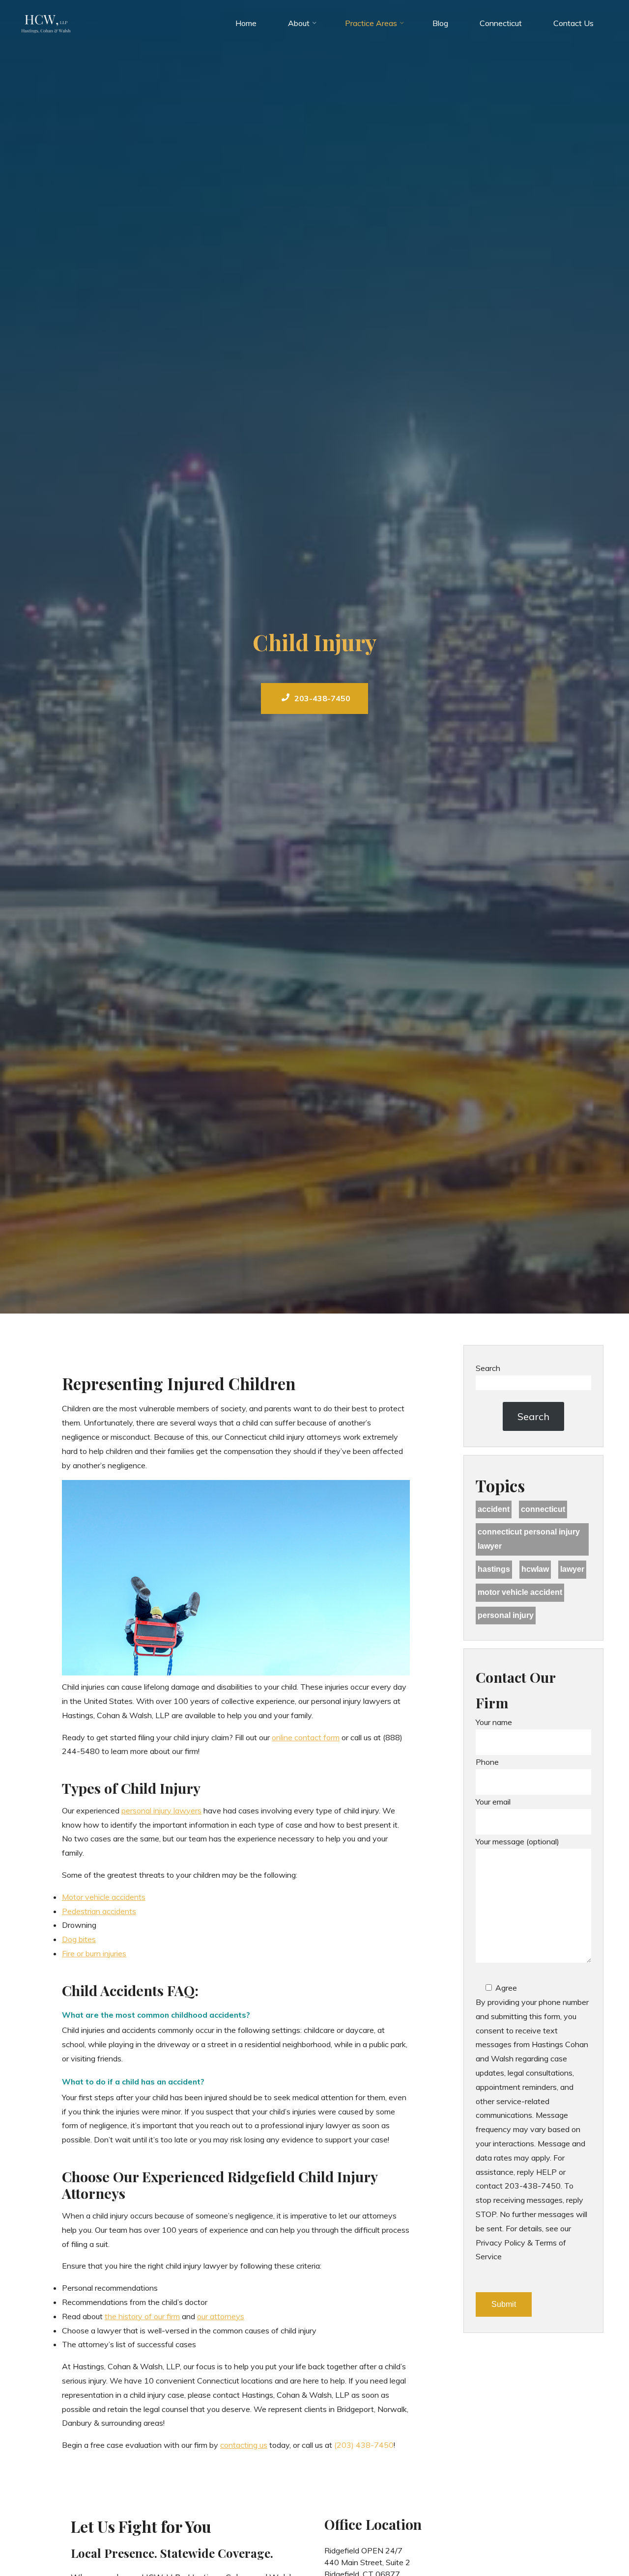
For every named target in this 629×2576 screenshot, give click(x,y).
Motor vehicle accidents (104, 1897)
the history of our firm (142, 2316)
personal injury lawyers (161, 1810)
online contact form (306, 1737)
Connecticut (543, 1509)
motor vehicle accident (520, 1592)
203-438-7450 (322, 698)
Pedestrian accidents (99, 1911)
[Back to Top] (591, 2538)
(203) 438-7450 (364, 2445)
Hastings (494, 1569)
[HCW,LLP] (46, 23)
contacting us (244, 2445)
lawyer (572, 1569)
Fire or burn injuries (94, 1954)
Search (488, 1368)
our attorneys (221, 2316)
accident (494, 1509)
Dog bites (79, 1940)
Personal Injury (506, 1615)
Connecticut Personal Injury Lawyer (529, 1539)
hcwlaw (535, 1569)
